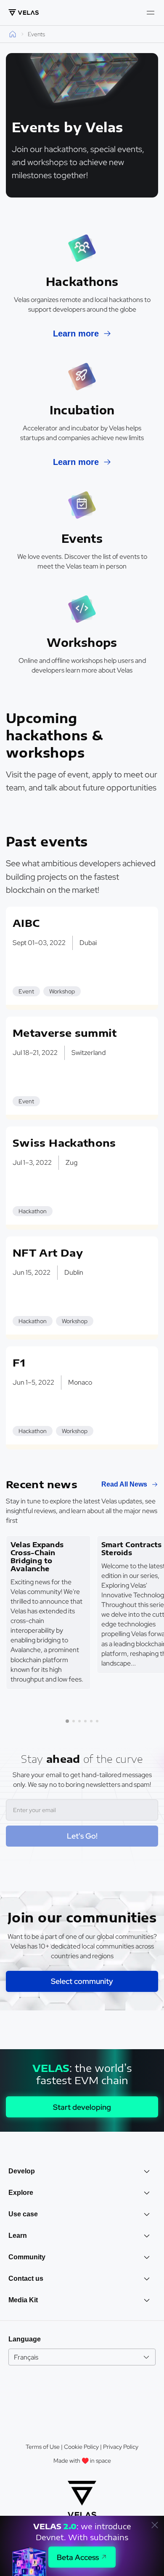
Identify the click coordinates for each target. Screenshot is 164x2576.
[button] (67, 1721)
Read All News (124, 1484)
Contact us (26, 2278)
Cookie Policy (81, 2447)
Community (27, 2257)
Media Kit (23, 2300)
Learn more (76, 334)
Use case (23, 2214)
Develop (22, 2171)
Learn (18, 2236)
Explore (21, 2193)
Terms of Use (43, 2447)
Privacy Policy (121, 2447)
